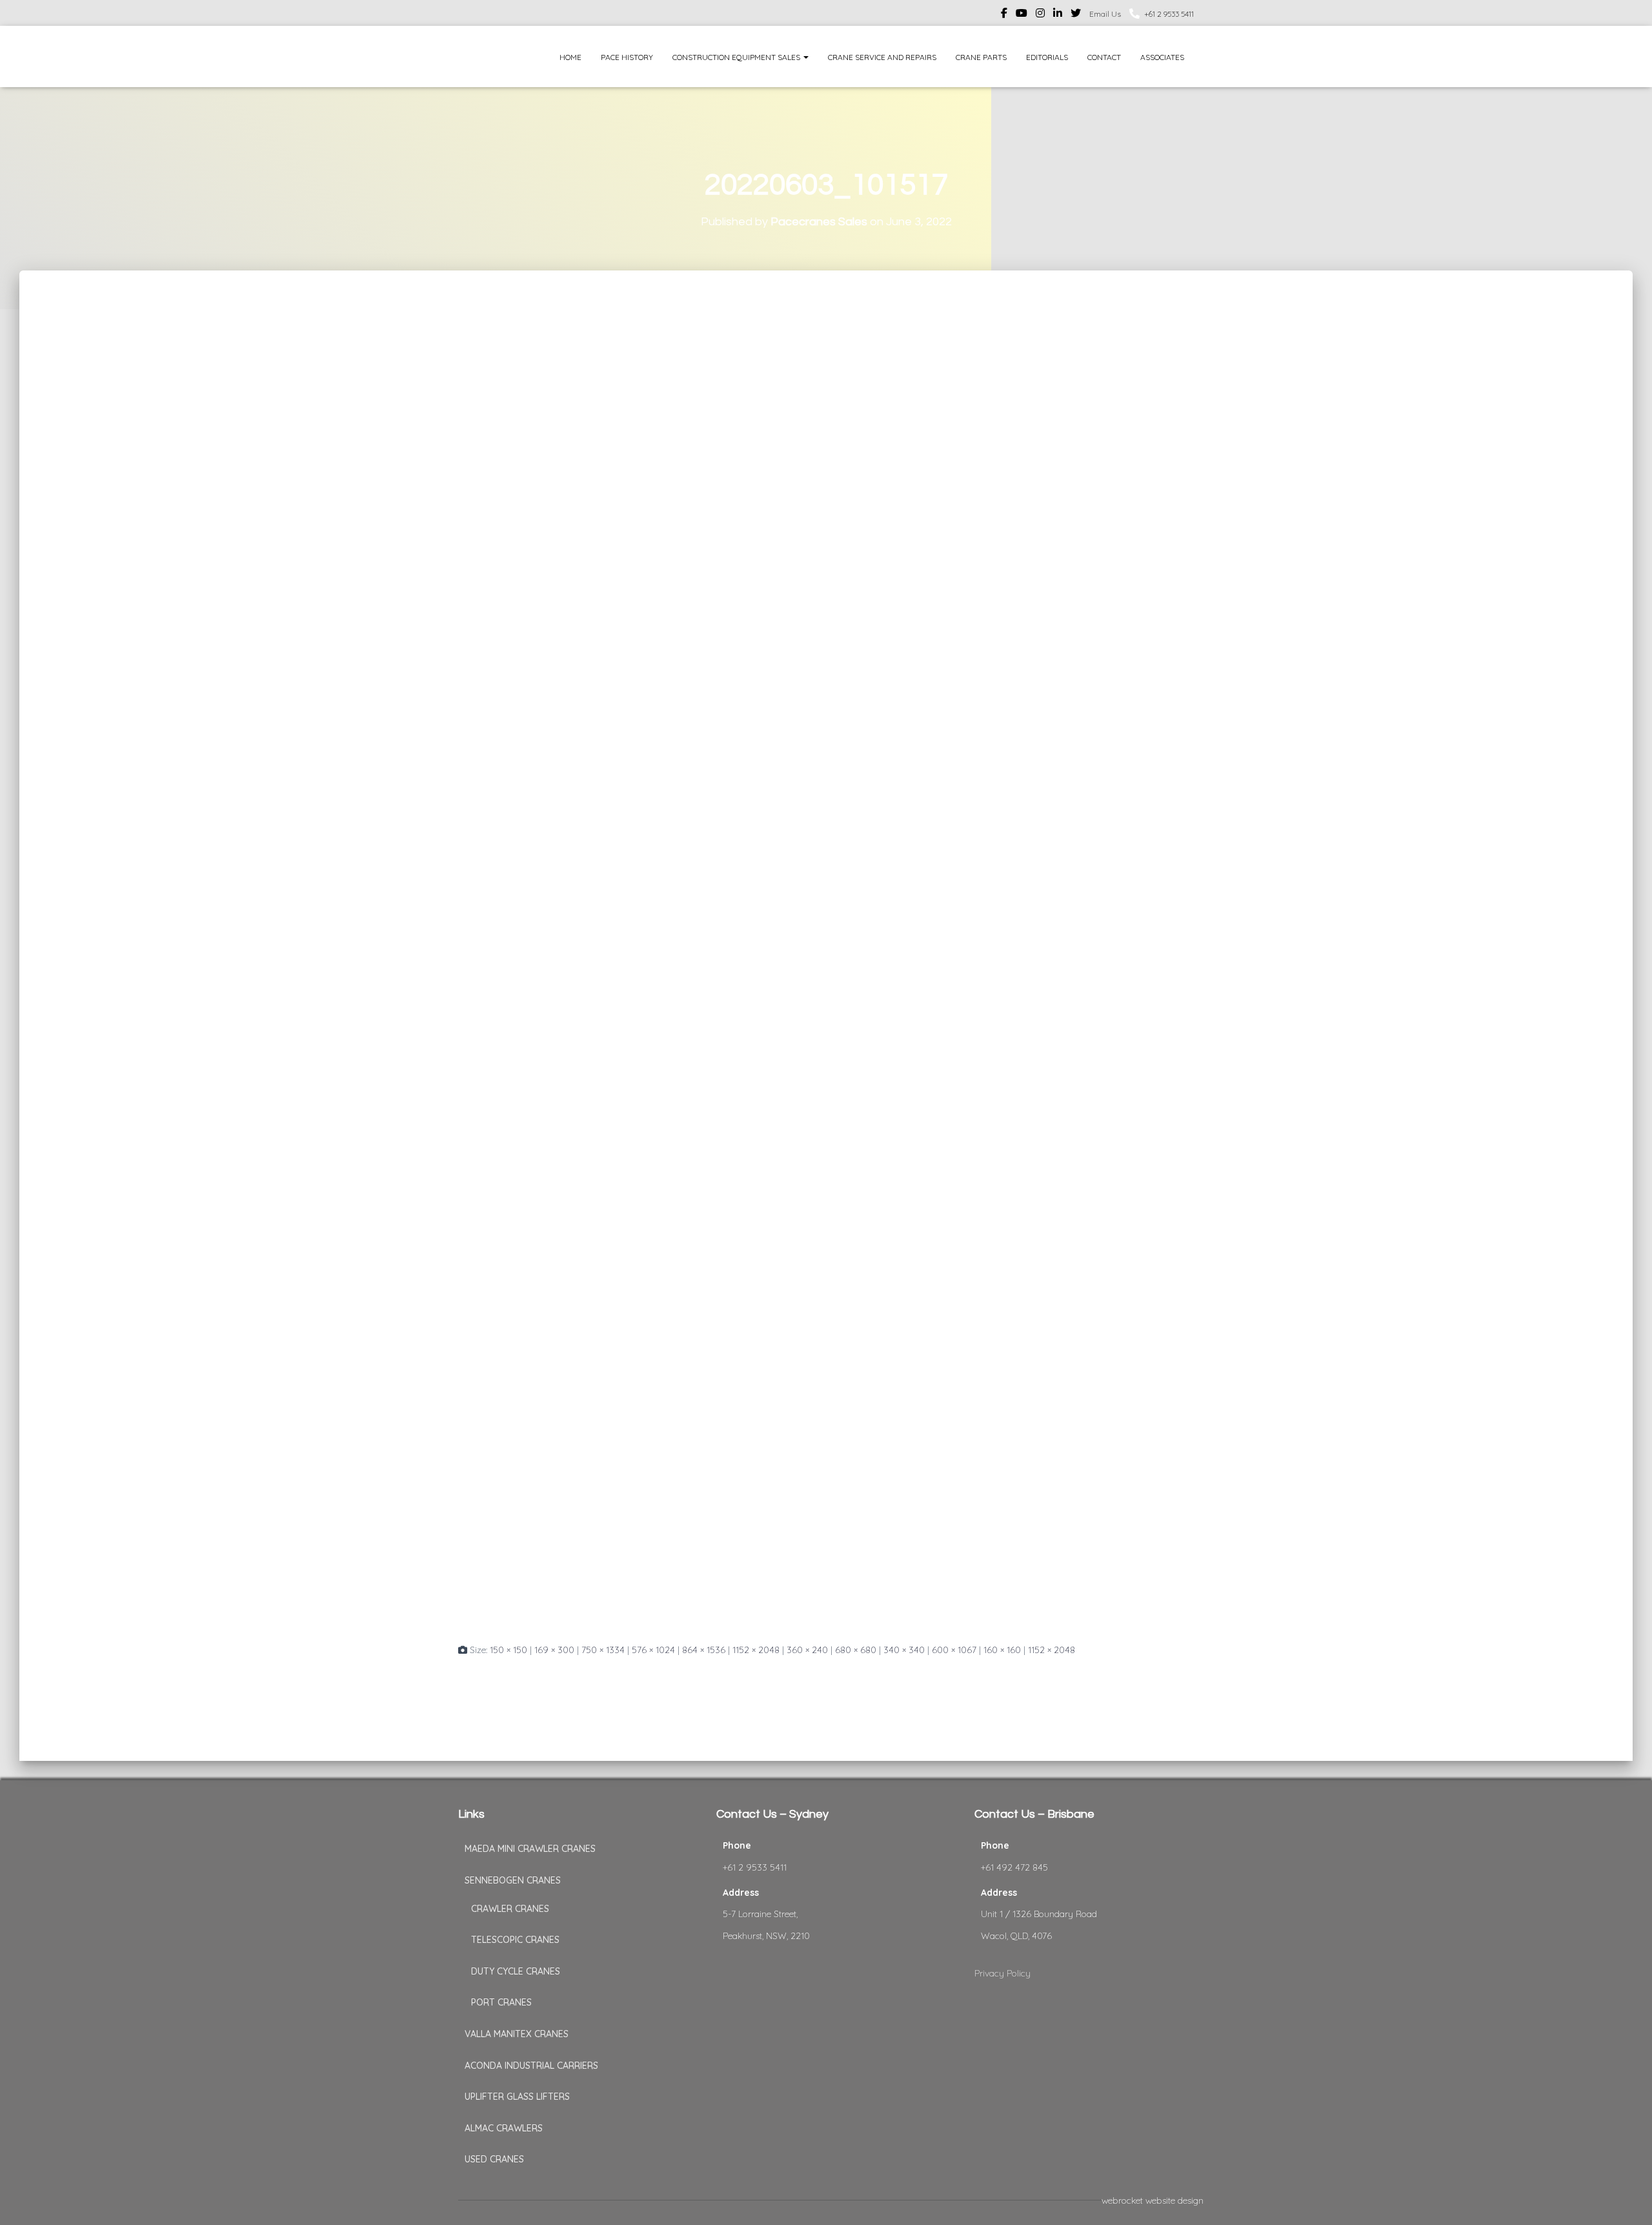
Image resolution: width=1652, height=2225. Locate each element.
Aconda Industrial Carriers (531, 2066)
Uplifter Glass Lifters (517, 2097)
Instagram (1040, 15)
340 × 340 (904, 1650)
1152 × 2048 (756, 1650)
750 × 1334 (603, 1650)
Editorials (1047, 57)
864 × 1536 (704, 1650)
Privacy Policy (1002, 1973)
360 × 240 (807, 1650)
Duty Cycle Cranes (516, 1971)
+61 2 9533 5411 (1169, 14)
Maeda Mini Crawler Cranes (530, 1849)
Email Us (1105, 14)
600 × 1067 (954, 1650)
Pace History (627, 57)
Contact (1104, 57)
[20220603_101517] (826, 968)
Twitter (1076, 15)
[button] (805, 57)
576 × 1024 (653, 1650)
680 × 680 (856, 1650)
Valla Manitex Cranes (517, 2034)
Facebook (1004, 15)
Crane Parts (981, 57)
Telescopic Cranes (515, 1940)
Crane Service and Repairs (882, 57)
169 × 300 (554, 1650)
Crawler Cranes (510, 1909)
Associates (1162, 57)
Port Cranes (501, 2002)
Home (570, 57)
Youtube (1022, 15)
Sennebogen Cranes (513, 1880)
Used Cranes (494, 2159)
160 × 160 (1002, 1650)
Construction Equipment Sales (737, 57)
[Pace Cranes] (482, 56)
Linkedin (1058, 15)
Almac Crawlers (504, 2128)
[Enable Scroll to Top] (1627, 2199)
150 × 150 (509, 1650)
